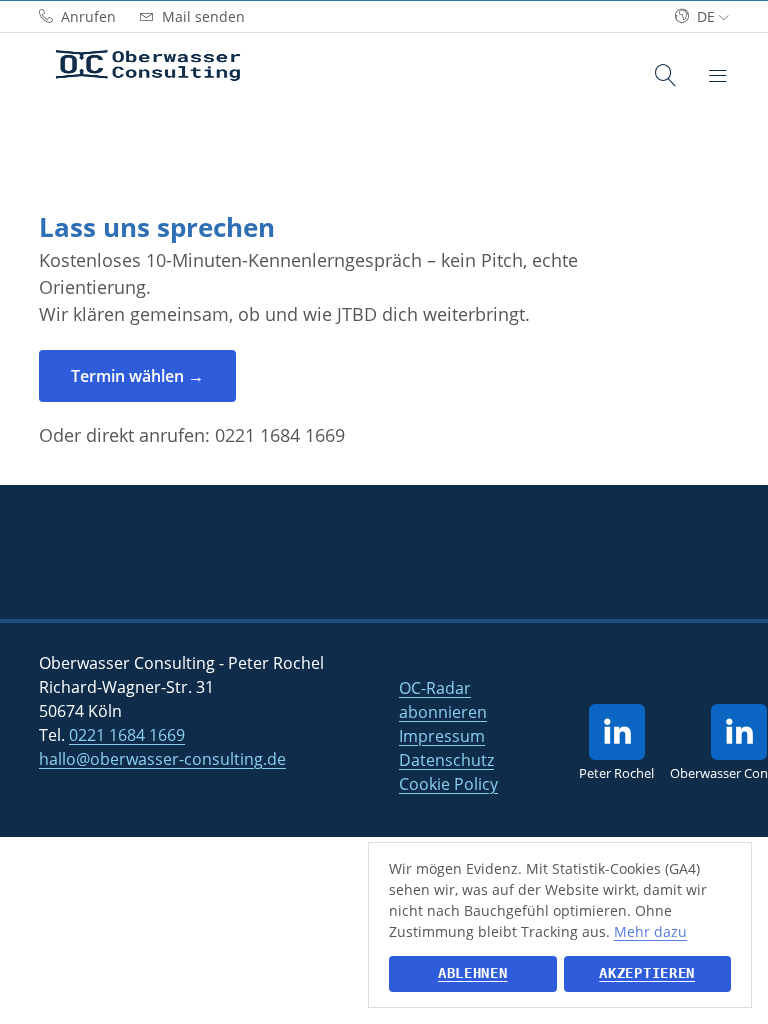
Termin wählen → (137, 376)
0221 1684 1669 (280, 435)
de (706, 16)
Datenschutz (446, 760)
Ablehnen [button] (473, 973)
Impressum (442, 736)
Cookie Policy (448, 784)
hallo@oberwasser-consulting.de (162, 759)
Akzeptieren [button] (647, 973)
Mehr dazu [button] (650, 931)
